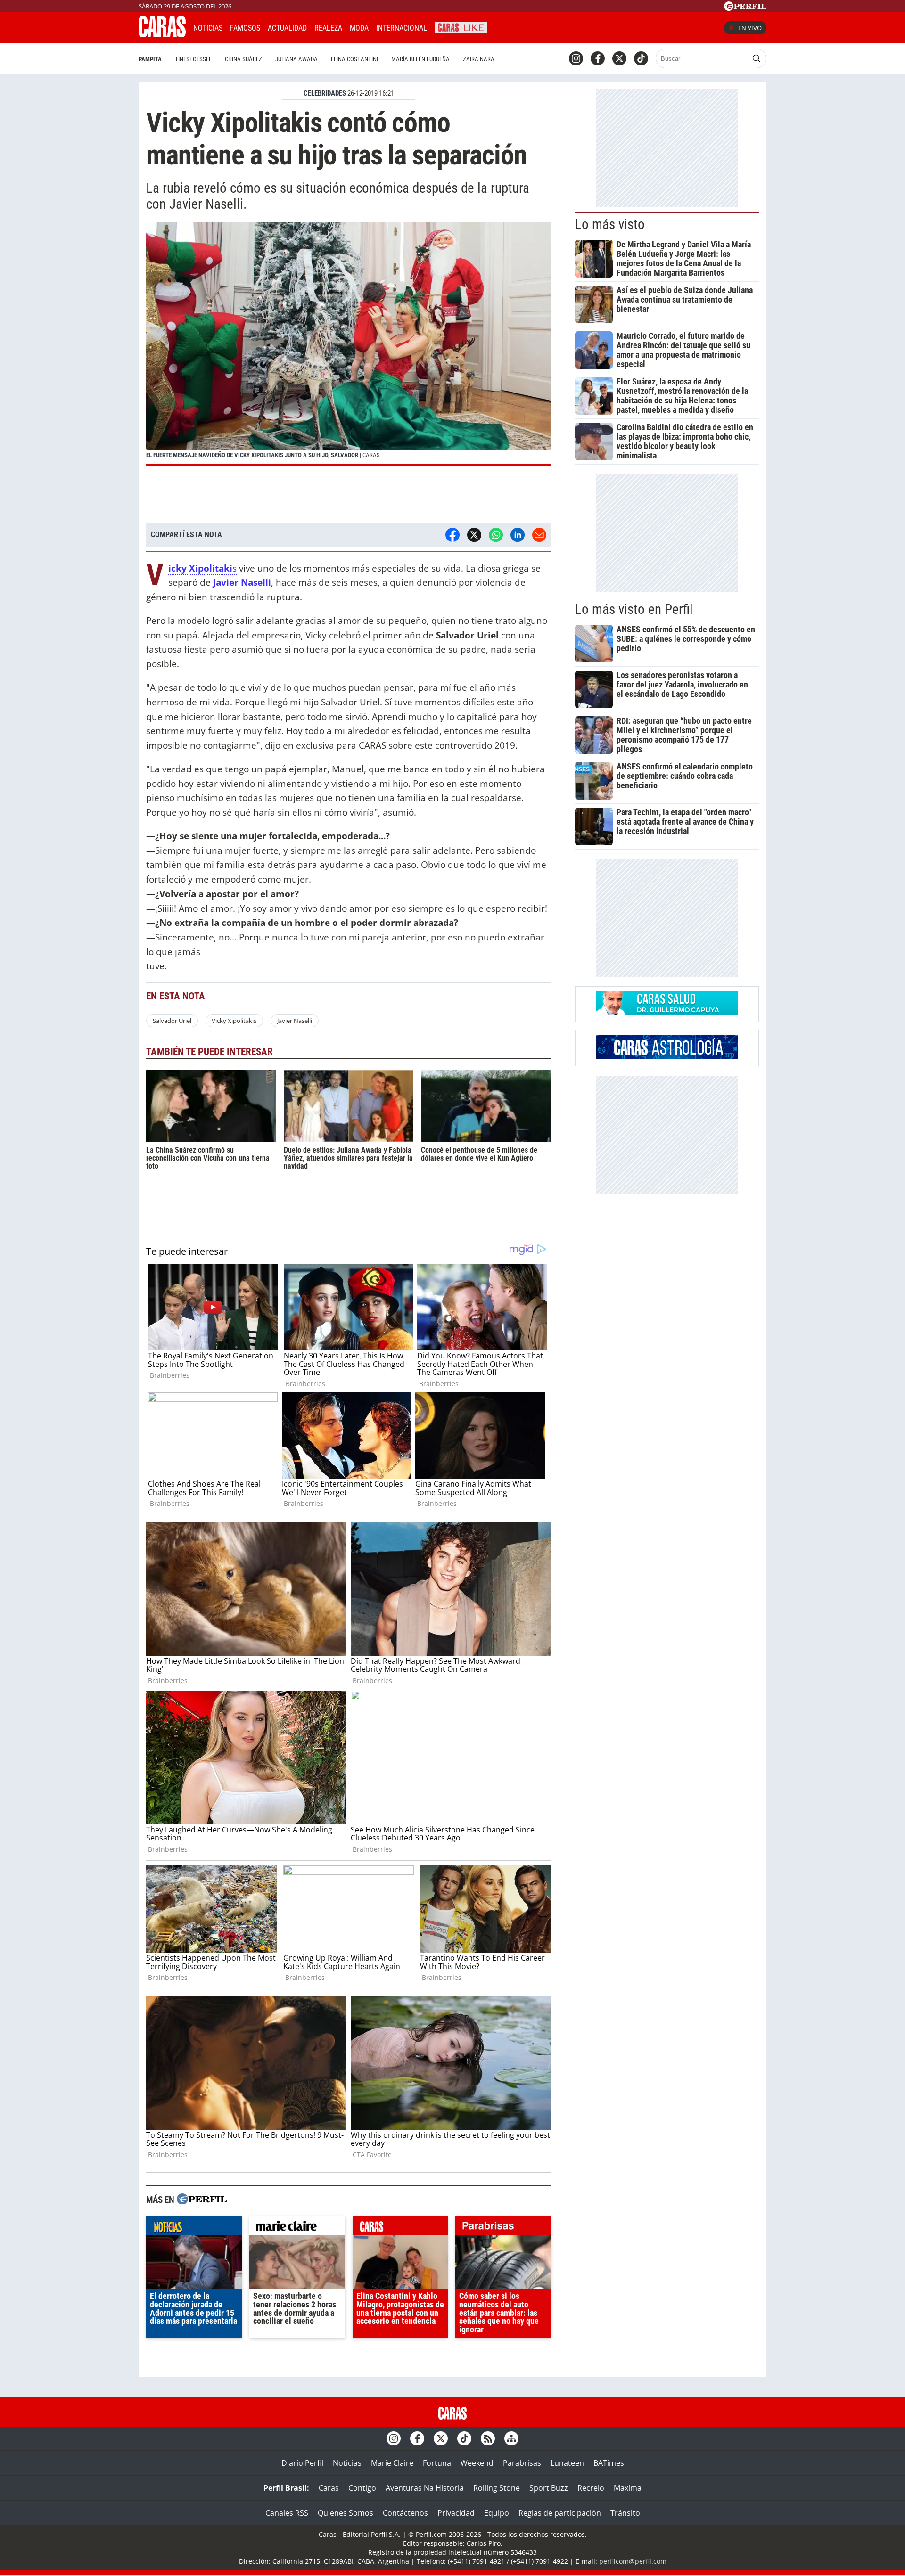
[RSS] (488, 2438)
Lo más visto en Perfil (634, 609)
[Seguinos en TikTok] (641, 58)
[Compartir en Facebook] (452, 535)
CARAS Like (461, 27)
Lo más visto (610, 224)
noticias (194, 2228)
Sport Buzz (549, 2488)
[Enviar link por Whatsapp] (496, 535)
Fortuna (437, 2463)
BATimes (609, 2463)
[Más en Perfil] (202, 2200)
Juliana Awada (296, 59)
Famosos (245, 28)
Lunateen (567, 2463)
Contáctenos (405, 2513)
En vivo (750, 28)
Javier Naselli (295, 1021)
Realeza (328, 28)
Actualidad (287, 28)
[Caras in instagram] (576, 58)
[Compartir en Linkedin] (518, 535)
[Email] (539, 535)
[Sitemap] (511, 2438)
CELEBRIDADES (325, 93)
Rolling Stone (497, 2488)
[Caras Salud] (667, 1012)
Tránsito (625, 2513)
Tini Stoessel (193, 59)
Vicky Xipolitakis (234, 1021)
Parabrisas (522, 2463)
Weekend (477, 2463)
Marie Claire (392, 2463)
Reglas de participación (560, 2513)
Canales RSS (287, 2513)
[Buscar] (757, 58)
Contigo (362, 2488)
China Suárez (243, 59)
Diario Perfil (302, 2463)
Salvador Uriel (172, 1021)
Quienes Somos (346, 2513)
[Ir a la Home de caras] (162, 34)
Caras (329, 2488)
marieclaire (297, 2228)
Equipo (497, 2513)
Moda (359, 28)
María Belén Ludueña (420, 59)
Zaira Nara (479, 59)
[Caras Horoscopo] (667, 1056)
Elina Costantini (354, 59)
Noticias (208, 28)
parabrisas (503, 2228)
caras (400, 2228)
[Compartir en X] (474, 535)
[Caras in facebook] (598, 58)
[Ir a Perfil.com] (745, 8)
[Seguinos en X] (619, 58)
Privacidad (456, 2513)
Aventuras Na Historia (425, 2488)
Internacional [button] (402, 28)
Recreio (591, 2488)
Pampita (150, 59)
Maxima (628, 2488)
